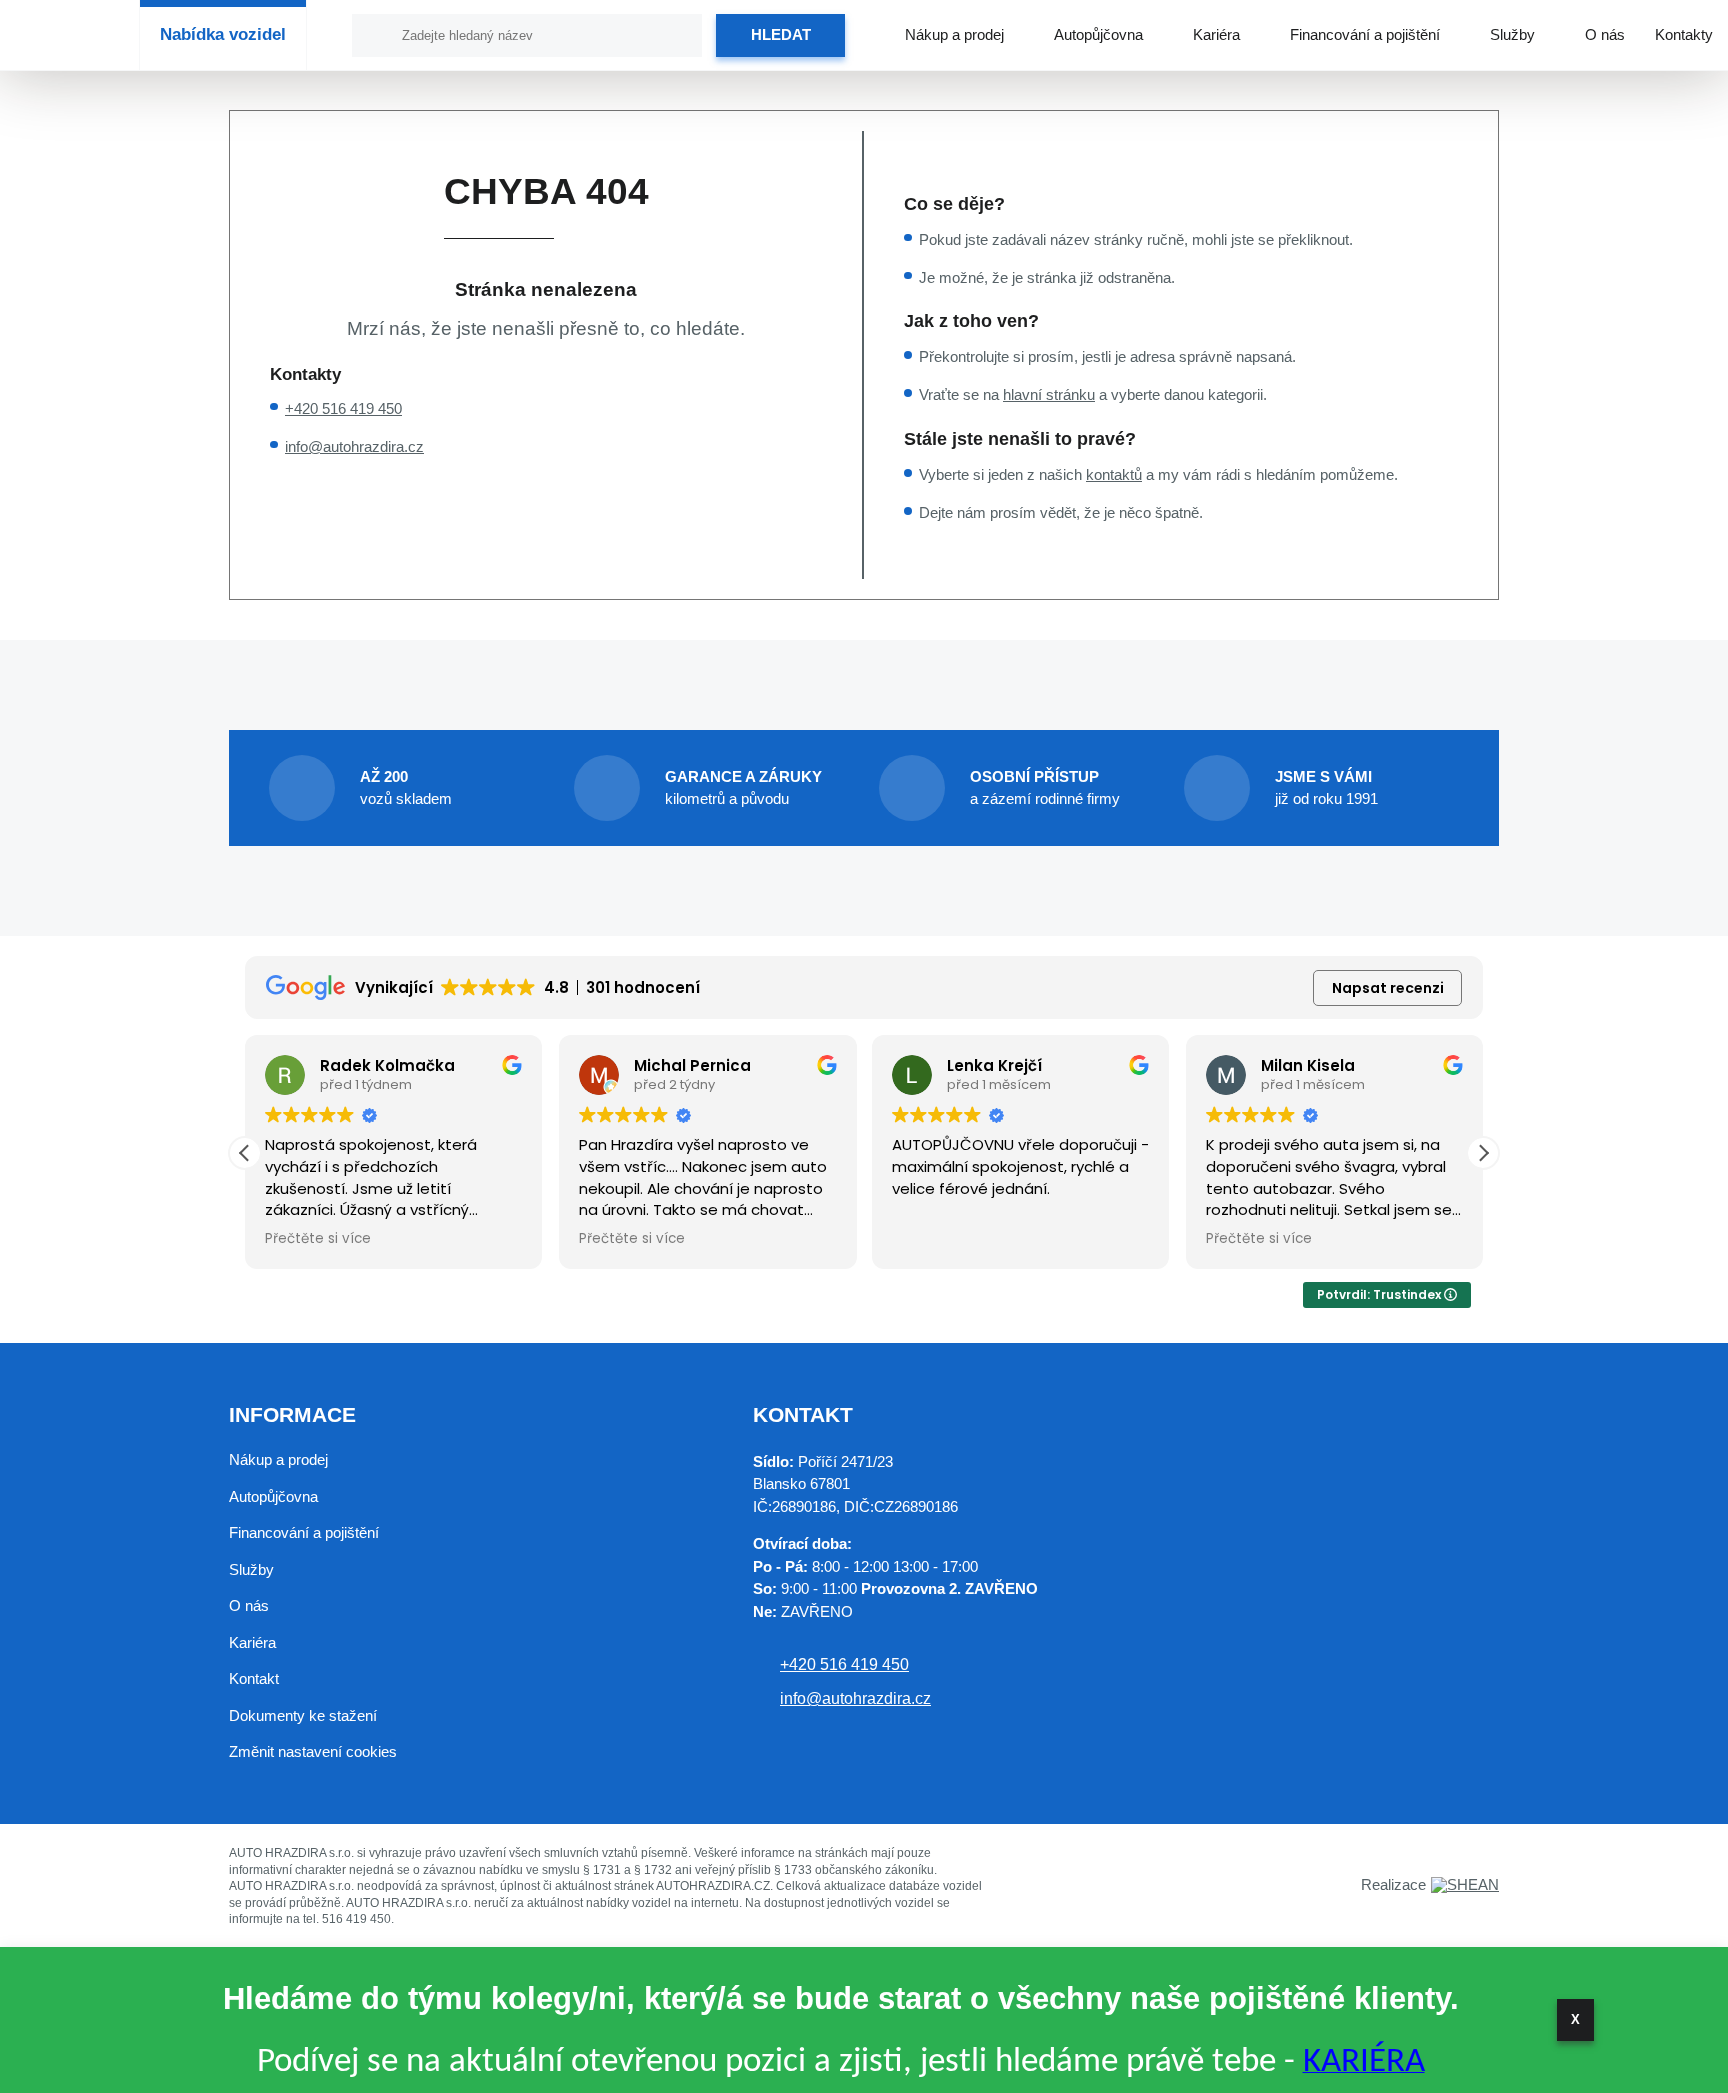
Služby (1512, 34)
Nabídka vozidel (223, 34)
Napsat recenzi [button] (1388, 988)
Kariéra (1216, 34)
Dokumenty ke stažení (303, 1715)
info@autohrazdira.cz (354, 446)
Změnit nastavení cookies (313, 1751)
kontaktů (1114, 474)
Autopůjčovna (1098, 34)
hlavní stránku (1049, 394)
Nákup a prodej (954, 34)
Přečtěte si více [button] (318, 1239)
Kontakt (254, 1678)
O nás (1605, 34)
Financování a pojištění (1365, 34)
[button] (1483, 1153)
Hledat (781, 34)
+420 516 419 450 (343, 408)
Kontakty (1684, 34)
